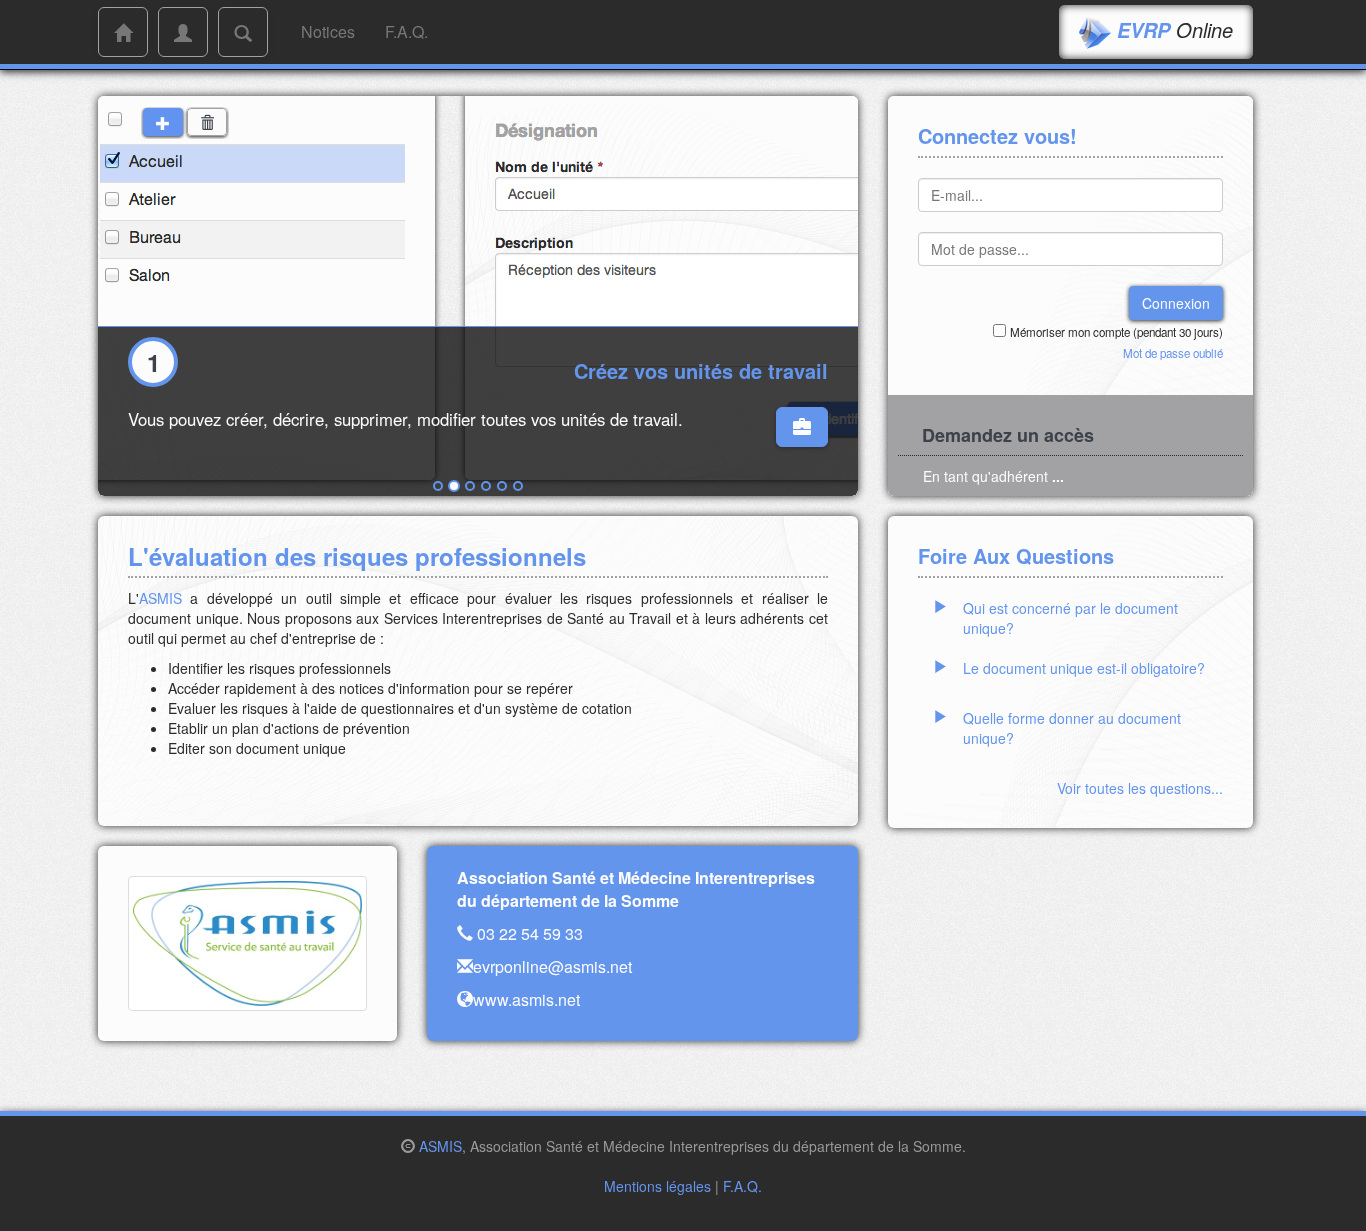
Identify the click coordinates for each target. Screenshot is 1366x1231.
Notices (328, 31)
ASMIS (160, 598)
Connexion (1176, 303)
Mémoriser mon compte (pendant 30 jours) (1116, 332)
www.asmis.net (526, 999)
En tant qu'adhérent (993, 476)
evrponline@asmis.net (552, 966)
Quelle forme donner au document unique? (1072, 728)
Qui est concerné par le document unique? (1070, 618)
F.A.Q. (406, 31)
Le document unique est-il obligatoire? (1084, 668)
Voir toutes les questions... (1140, 788)
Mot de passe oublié (1173, 353)
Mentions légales (657, 1186)
